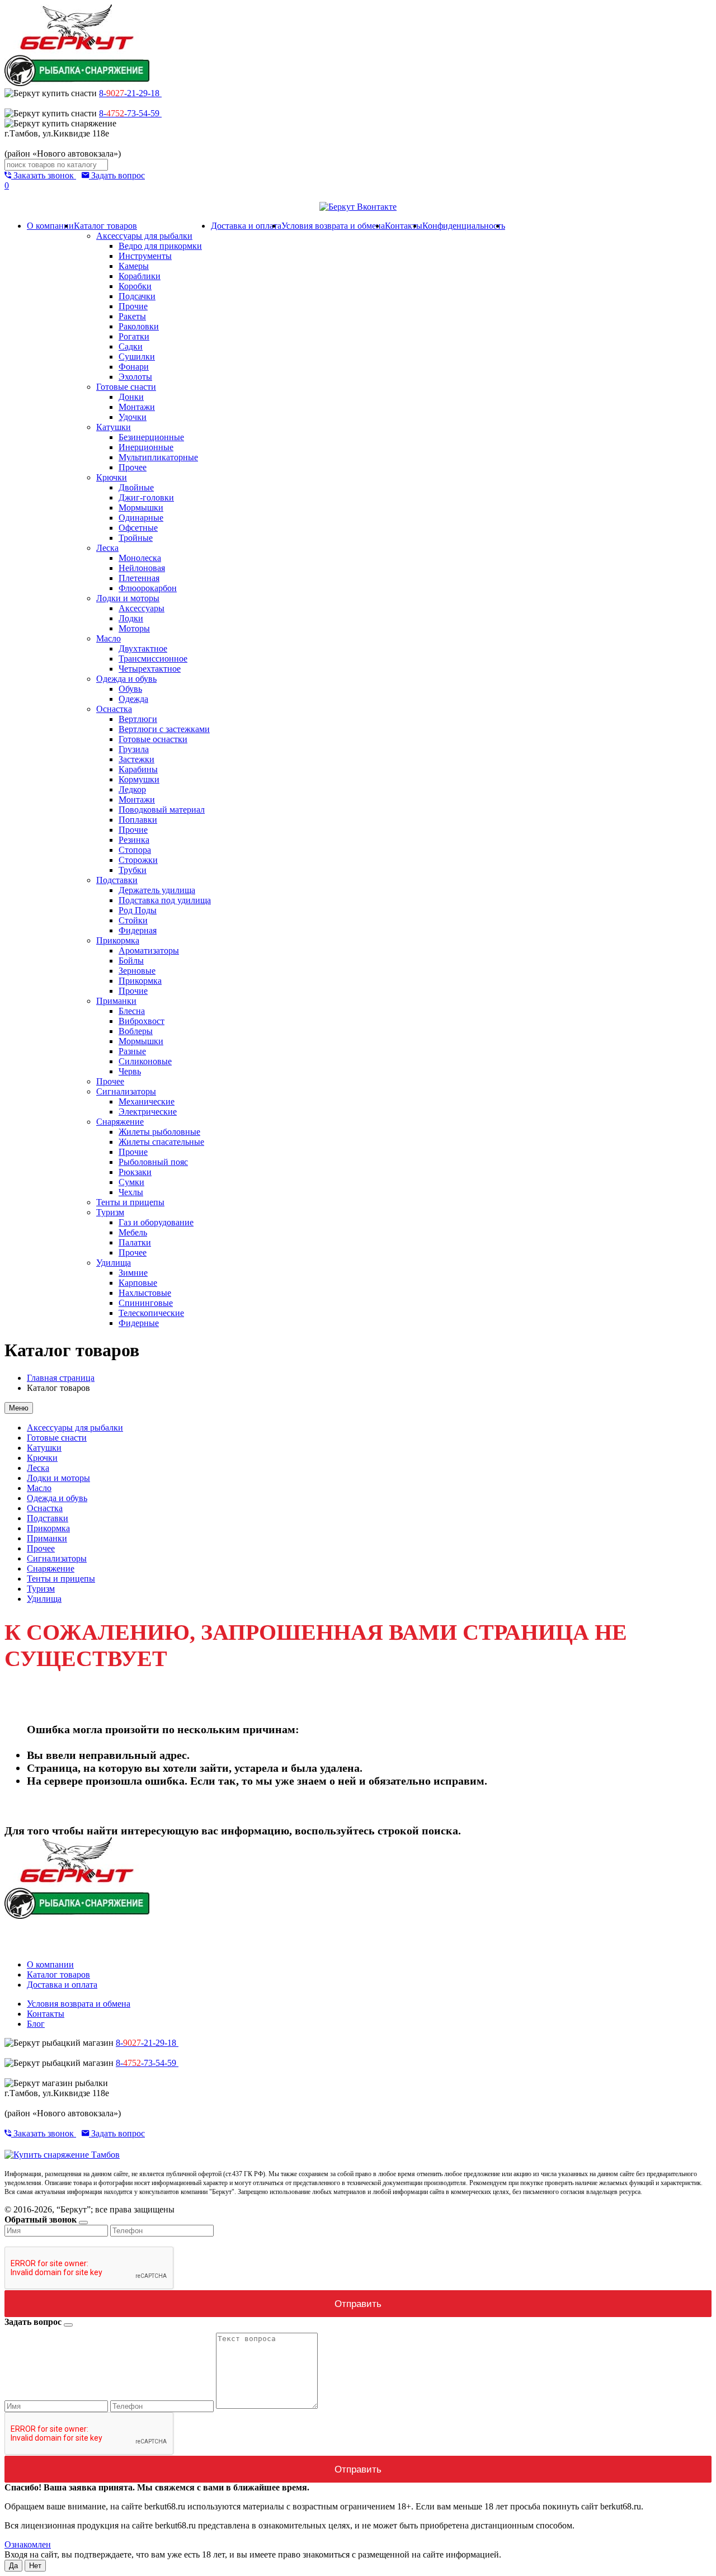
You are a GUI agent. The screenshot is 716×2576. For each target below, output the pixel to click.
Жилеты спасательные (161, 1142)
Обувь (130, 689)
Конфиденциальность (464, 226)
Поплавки (138, 820)
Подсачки (137, 296)
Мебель (133, 1232)
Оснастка (114, 709)
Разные (132, 1051)
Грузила (134, 749)
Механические (147, 1101)
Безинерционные (151, 437)
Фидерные (139, 1323)
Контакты (404, 226)
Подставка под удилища (165, 900)
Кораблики (140, 276)
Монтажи (137, 407)
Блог (36, 2024)
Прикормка (118, 940)
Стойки (133, 920)
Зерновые (137, 971)
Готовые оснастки (153, 739)
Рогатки (134, 336)
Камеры (134, 266)
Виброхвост (142, 1021)
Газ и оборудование (156, 1222)
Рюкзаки (135, 1172)
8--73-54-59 (130, 113)
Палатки (135, 1242)
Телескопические (151, 1313)
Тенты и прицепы (130, 1202)
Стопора (135, 850)
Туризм (110, 1212)
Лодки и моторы (128, 598)
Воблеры (136, 1031)
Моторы (134, 628)
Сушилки (137, 357)
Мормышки (141, 508)
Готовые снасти (126, 387)
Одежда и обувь (126, 679)
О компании (50, 226)
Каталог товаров (105, 226)
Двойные (136, 487)
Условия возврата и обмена (333, 226)
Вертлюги (138, 719)
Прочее (133, 467)
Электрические (148, 1112)
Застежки (136, 759)
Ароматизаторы (149, 950)
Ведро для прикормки (160, 246)
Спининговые (146, 1303)
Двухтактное (143, 648)
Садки (131, 346)
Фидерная (138, 930)
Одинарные (141, 518)
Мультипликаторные (158, 457)
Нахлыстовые (145, 1293)
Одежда (133, 699)
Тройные (136, 538)
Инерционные (146, 447)
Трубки (133, 870)
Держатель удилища (157, 890)
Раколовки (139, 326)
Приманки (116, 1001)
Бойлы (131, 961)
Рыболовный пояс (153, 1162)
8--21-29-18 (130, 93)
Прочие (133, 306)
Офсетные (138, 528)
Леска (107, 548)
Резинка (134, 840)
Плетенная (139, 578)
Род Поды (138, 910)
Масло (109, 638)
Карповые (138, 1283)
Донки (131, 397)
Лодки (131, 618)
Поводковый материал (162, 810)
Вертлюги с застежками (164, 729)
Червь (130, 1071)
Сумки (131, 1182)
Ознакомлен (28, 2544)
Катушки (114, 427)
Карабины (138, 769)
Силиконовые (145, 1061)
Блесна (132, 1011)
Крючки (112, 477)
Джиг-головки (146, 497)
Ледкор (132, 789)
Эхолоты (135, 377)
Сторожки (138, 860)
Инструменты (145, 256)
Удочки (133, 417)
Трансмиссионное (153, 659)
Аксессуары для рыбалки (144, 236)
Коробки (135, 286)
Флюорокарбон (148, 588)
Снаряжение (120, 1122)
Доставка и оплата (246, 226)
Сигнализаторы (126, 1091)
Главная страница (61, 1378)
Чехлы (131, 1192)
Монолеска (140, 558)
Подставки (117, 880)
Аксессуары (142, 608)
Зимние (133, 1273)
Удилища (114, 1263)
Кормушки (139, 779)
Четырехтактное (150, 669)
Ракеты (132, 316)
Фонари (134, 367)
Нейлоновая (142, 568)
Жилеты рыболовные (159, 1132)
